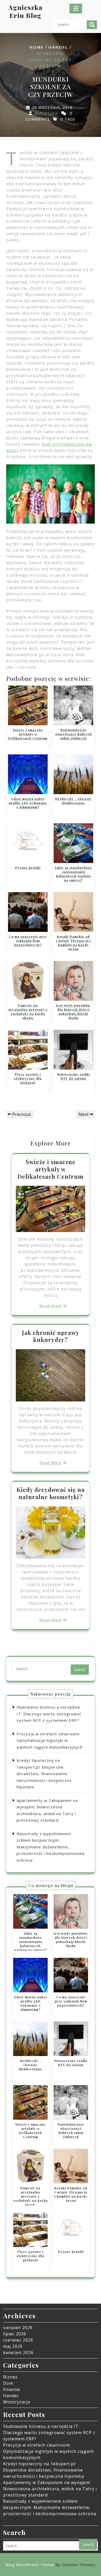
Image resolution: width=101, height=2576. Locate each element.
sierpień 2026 (18, 2328)
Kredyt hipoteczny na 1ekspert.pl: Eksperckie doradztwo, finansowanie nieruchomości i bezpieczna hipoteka (44, 1774)
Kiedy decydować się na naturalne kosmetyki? (51, 1493)
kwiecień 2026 (18, 2353)
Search (92, 25)
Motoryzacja (17, 2402)
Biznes (10, 2377)
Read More (51, 1306)
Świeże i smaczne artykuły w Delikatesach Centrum (51, 1169)
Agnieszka (46, 113)
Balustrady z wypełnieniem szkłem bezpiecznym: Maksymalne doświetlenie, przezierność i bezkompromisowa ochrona (51, 1847)
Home (37, 47)
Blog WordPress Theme (51, 2565)
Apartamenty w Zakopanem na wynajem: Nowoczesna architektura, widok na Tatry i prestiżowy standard (50, 2489)
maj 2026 (13, 2346)
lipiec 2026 (15, 2334)
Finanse (12, 2389)
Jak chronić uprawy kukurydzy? (51, 1336)
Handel (58, 47)
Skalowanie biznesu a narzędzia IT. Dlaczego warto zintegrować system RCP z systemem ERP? (49, 1714)
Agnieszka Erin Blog (25, 11)
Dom (8, 2383)
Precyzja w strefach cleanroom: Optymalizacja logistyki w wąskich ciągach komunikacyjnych (50, 1740)
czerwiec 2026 (18, 2340)
